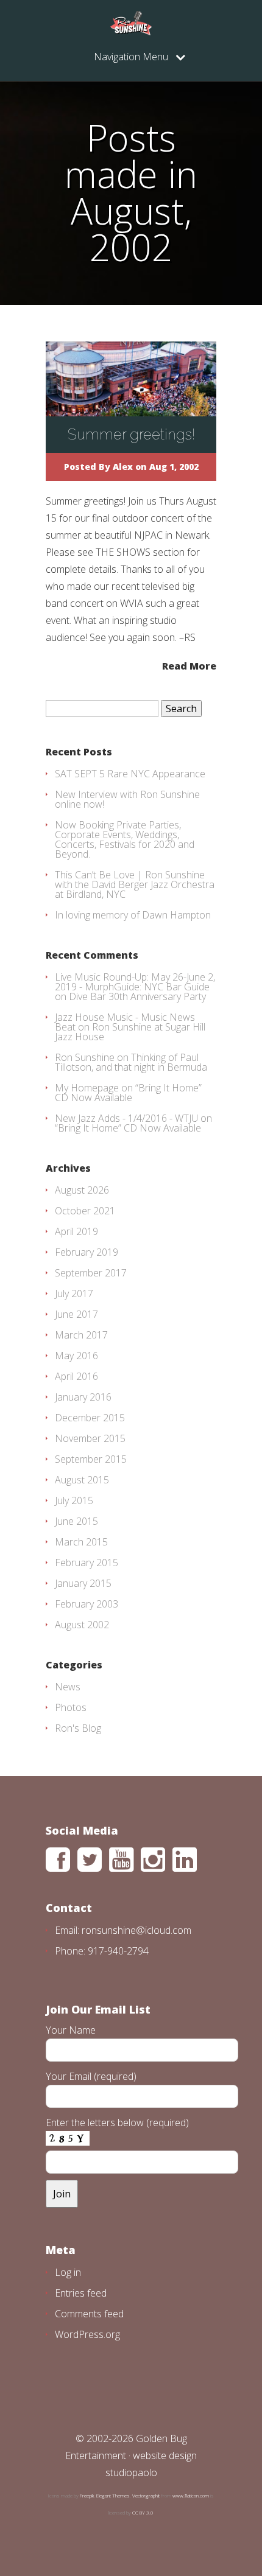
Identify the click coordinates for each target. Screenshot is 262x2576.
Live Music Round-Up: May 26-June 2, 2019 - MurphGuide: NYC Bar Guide (135, 982)
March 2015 (81, 1542)
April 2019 (76, 1231)
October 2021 (85, 1211)
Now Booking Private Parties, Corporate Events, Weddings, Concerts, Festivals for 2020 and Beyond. (125, 839)
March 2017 (81, 1335)
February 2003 (87, 1604)
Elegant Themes (113, 2495)
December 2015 (90, 1418)
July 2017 (74, 1293)
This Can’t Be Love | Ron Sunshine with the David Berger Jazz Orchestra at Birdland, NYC (135, 884)
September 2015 (91, 1459)
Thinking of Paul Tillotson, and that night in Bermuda (131, 1062)
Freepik (87, 2495)
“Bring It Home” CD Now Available (128, 1093)
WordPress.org (87, 2334)
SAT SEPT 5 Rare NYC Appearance (130, 774)
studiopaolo (131, 2473)
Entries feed (81, 2293)
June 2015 (76, 1521)
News (68, 1687)
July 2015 (74, 1500)
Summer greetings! (131, 434)
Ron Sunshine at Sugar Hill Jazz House (130, 1032)
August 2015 (82, 1480)
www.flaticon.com (191, 2495)
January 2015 (83, 1583)
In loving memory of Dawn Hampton (133, 915)
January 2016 (83, 1397)
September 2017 (91, 1273)
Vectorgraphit (146, 2495)
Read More (189, 665)
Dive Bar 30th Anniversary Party (137, 996)
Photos (71, 1707)
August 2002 (82, 1625)
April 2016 (76, 1376)
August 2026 (82, 1190)
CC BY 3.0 (143, 2512)
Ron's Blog (78, 1728)
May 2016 (76, 1356)
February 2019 (87, 1252)
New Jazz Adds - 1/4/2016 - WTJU (126, 1118)
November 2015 (90, 1438)
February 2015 (87, 1563)
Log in (68, 2272)
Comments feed (89, 2314)
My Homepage (87, 1088)
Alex (123, 467)
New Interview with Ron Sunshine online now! (127, 799)
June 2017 (76, 1314)
